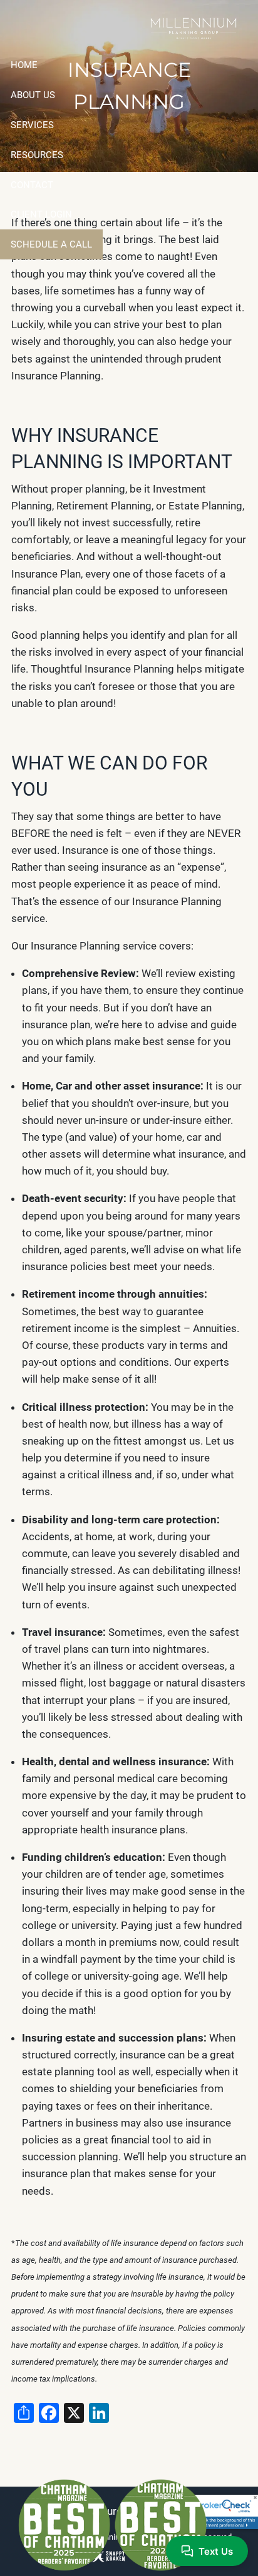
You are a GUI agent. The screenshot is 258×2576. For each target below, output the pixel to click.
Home (24, 65)
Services (32, 125)
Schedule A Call (51, 244)
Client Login (41, 214)
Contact (32, 185)
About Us (33, 95)
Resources (37, 155)
